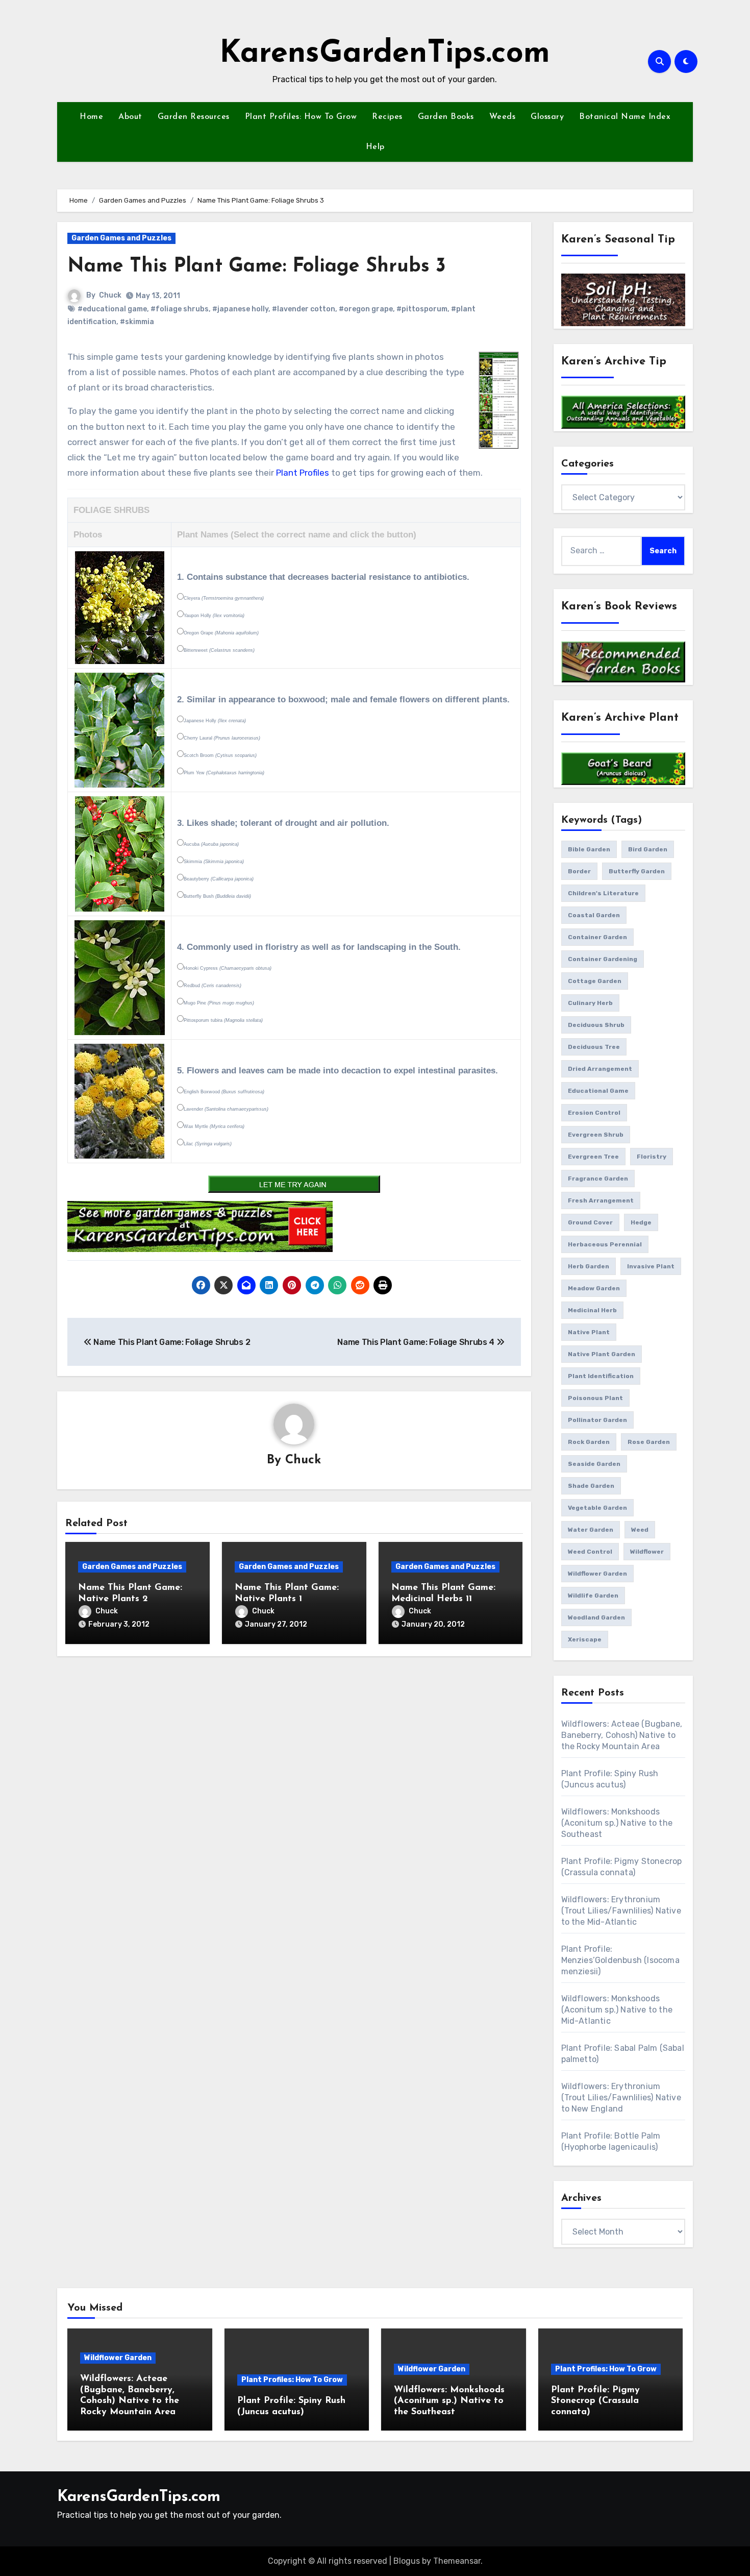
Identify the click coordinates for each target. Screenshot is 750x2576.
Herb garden (589, 1266)
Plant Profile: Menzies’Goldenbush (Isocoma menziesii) (620, 1960)
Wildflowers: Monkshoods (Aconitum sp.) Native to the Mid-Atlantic (617, 2010)
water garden (591, 1530)
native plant (589, 1332)
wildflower (647, 1552)
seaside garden (594, 1464)
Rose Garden (649, 1442)
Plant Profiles (303, 473)
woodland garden (596, 1617)
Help (375, 147)
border (579, 871)
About (130, 117)
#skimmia (137, 322)
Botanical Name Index (625, 117)
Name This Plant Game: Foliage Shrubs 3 (257, 267)
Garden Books (446, 117)
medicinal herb (592, 1310)
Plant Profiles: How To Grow (301, 117)
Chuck (110, 295)
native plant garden (602, 1354)
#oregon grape (366, 309)
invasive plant (651, 1266)
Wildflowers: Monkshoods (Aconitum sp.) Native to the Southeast (617, 1823)
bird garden (648, 849)
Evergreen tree (593, 1157)
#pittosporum (422, 309)
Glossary (547, 117)
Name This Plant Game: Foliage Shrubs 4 (417, 1342)
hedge (641, 1222)
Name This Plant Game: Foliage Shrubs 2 (171, 1342)
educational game (598, 1091)
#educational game (112, 309)
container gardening (603, 959)
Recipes (387, 117)
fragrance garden (598, 1179)
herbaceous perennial (605, 1244)
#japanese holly (240, 309)
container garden (597, 937)
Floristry (652, 1157)
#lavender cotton (304, 309)
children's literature (603, 893)
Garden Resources (194, 117)
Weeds (503, 117)
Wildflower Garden (118, 2358)
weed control (590, 1552)
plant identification (601, 1376)
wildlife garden (593, 1596)
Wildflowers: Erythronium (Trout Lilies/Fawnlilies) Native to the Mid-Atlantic (621, 1911)
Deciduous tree (594, 1047)
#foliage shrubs (180, 309)
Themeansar (457, 2561)
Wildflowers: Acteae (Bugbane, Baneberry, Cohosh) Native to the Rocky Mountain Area (622, 1735)
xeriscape (585, 1639)
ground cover (590, 1222)
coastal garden (594, 915)
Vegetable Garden (597, 1508)
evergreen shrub (596, 1135)
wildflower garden (597, 1574)
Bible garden (589, 849)
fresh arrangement (601, 1200)
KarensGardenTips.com (385, 54)
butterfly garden (637, 871)
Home (91, 117)
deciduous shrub (596, 1025)
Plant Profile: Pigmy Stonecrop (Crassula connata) (595, 2401)
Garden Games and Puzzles (121, 238)
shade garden (591, 1486)
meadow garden (594, 1288)
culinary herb (590, 1003)
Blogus (407, 2561)
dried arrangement (600, 1069)
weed (640, 1530)
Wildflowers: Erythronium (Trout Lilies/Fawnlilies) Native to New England (621, 2097)
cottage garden (595, 981)
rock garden (589, 1442)
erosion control (594, 1113)
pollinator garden (597, 1420)
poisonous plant (595, 1398)
